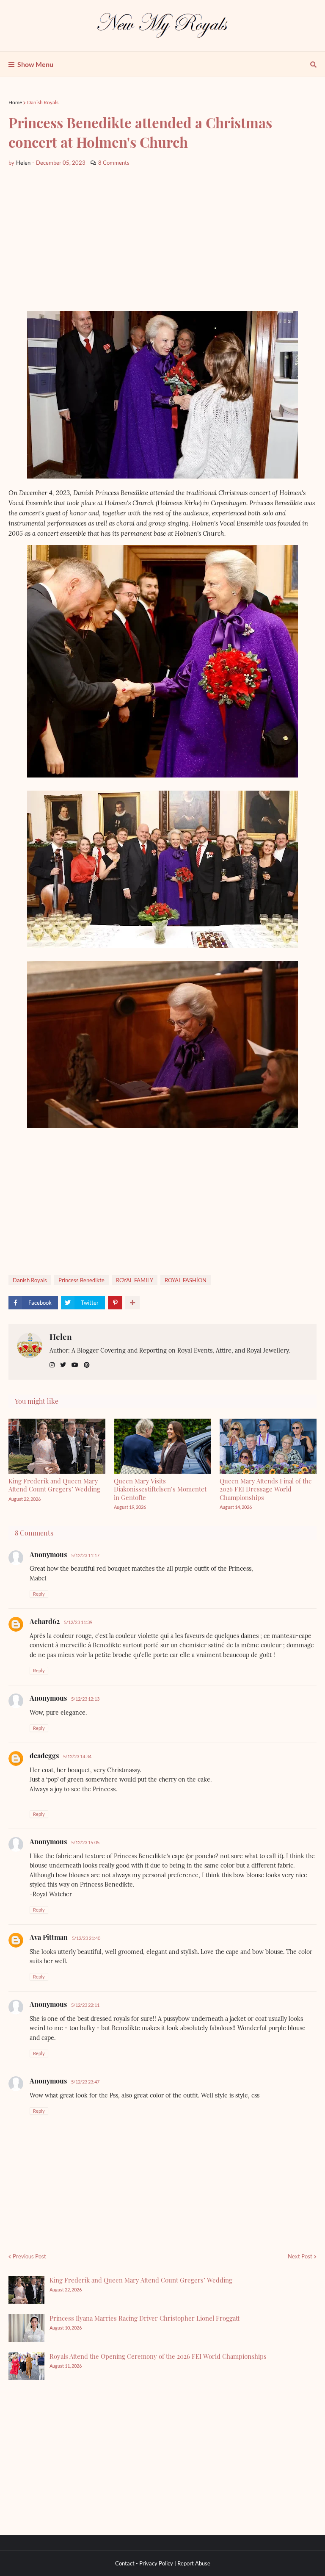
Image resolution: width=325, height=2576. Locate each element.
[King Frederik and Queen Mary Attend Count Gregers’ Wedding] (26, 2290)
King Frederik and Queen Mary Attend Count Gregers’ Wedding (54, 1485)
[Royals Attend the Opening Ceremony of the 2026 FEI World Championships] (26, 2366)
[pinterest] (87, 1365)
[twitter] (63, 1365)
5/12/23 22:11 (85, 2005)
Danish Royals (43, 102)
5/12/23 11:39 (78, 1622)
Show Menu (35, 64)
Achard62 (45, 1621)
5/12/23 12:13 (85, 1699)
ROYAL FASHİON (186, 1280)
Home (15, 102)
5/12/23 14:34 (77, 1756)
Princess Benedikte (81, 1280)
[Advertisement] (162, 239)
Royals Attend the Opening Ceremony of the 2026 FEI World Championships (158, 2356)
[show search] (313, 64)
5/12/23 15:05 (85, 1842)
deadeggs (44, 1756)
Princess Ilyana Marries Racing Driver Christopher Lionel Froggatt (145, 2318)
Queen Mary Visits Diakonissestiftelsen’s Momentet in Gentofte (160, 1489)
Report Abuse (194, 2563)
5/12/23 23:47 (85, 2082)
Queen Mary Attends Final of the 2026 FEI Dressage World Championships (266, 1489)
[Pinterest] (115, 1303)
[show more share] (132, 1303)
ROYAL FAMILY (135, 1280)
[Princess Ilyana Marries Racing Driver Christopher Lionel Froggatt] (26, 2328)
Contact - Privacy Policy (144, 2563)
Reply (39, 1594)
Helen (61, 1336)
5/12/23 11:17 (85, 1555)
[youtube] (75, 1365)
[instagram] (52, 1365)
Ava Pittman (49, 1937)
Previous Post (29, 2256)
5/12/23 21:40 (86, 1938)
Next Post (300, 2256)
